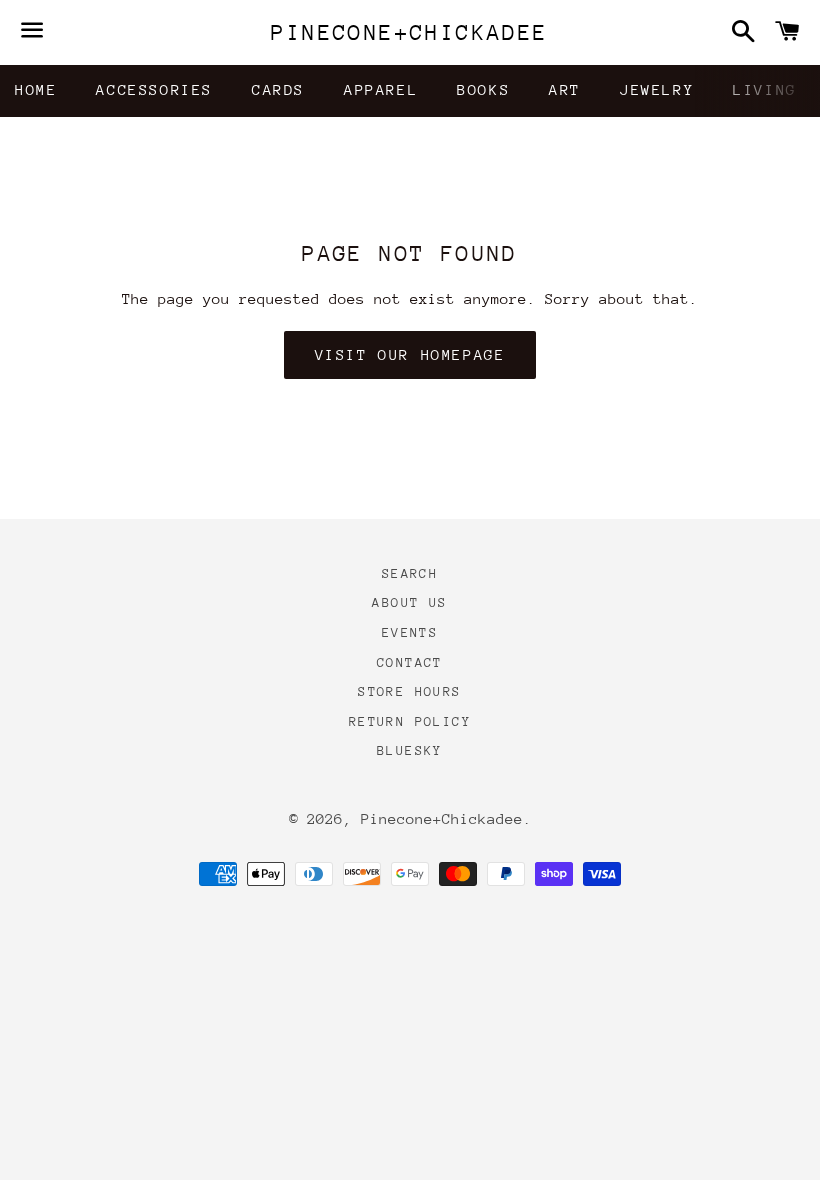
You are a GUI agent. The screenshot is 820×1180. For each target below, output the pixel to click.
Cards (278, 89)
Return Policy (410, 721)
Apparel (381, 89)
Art (565, 89)
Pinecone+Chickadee (409, 32)
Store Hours (409, 691)
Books (483, 89)
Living (765, 89)
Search (410, 573)
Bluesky (410, 750)
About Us (409, 602)
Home (36, 89)
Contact (410, 662)
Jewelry (657, 89)
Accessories (154, 89)
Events (410, 632)
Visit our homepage (410, 354)
